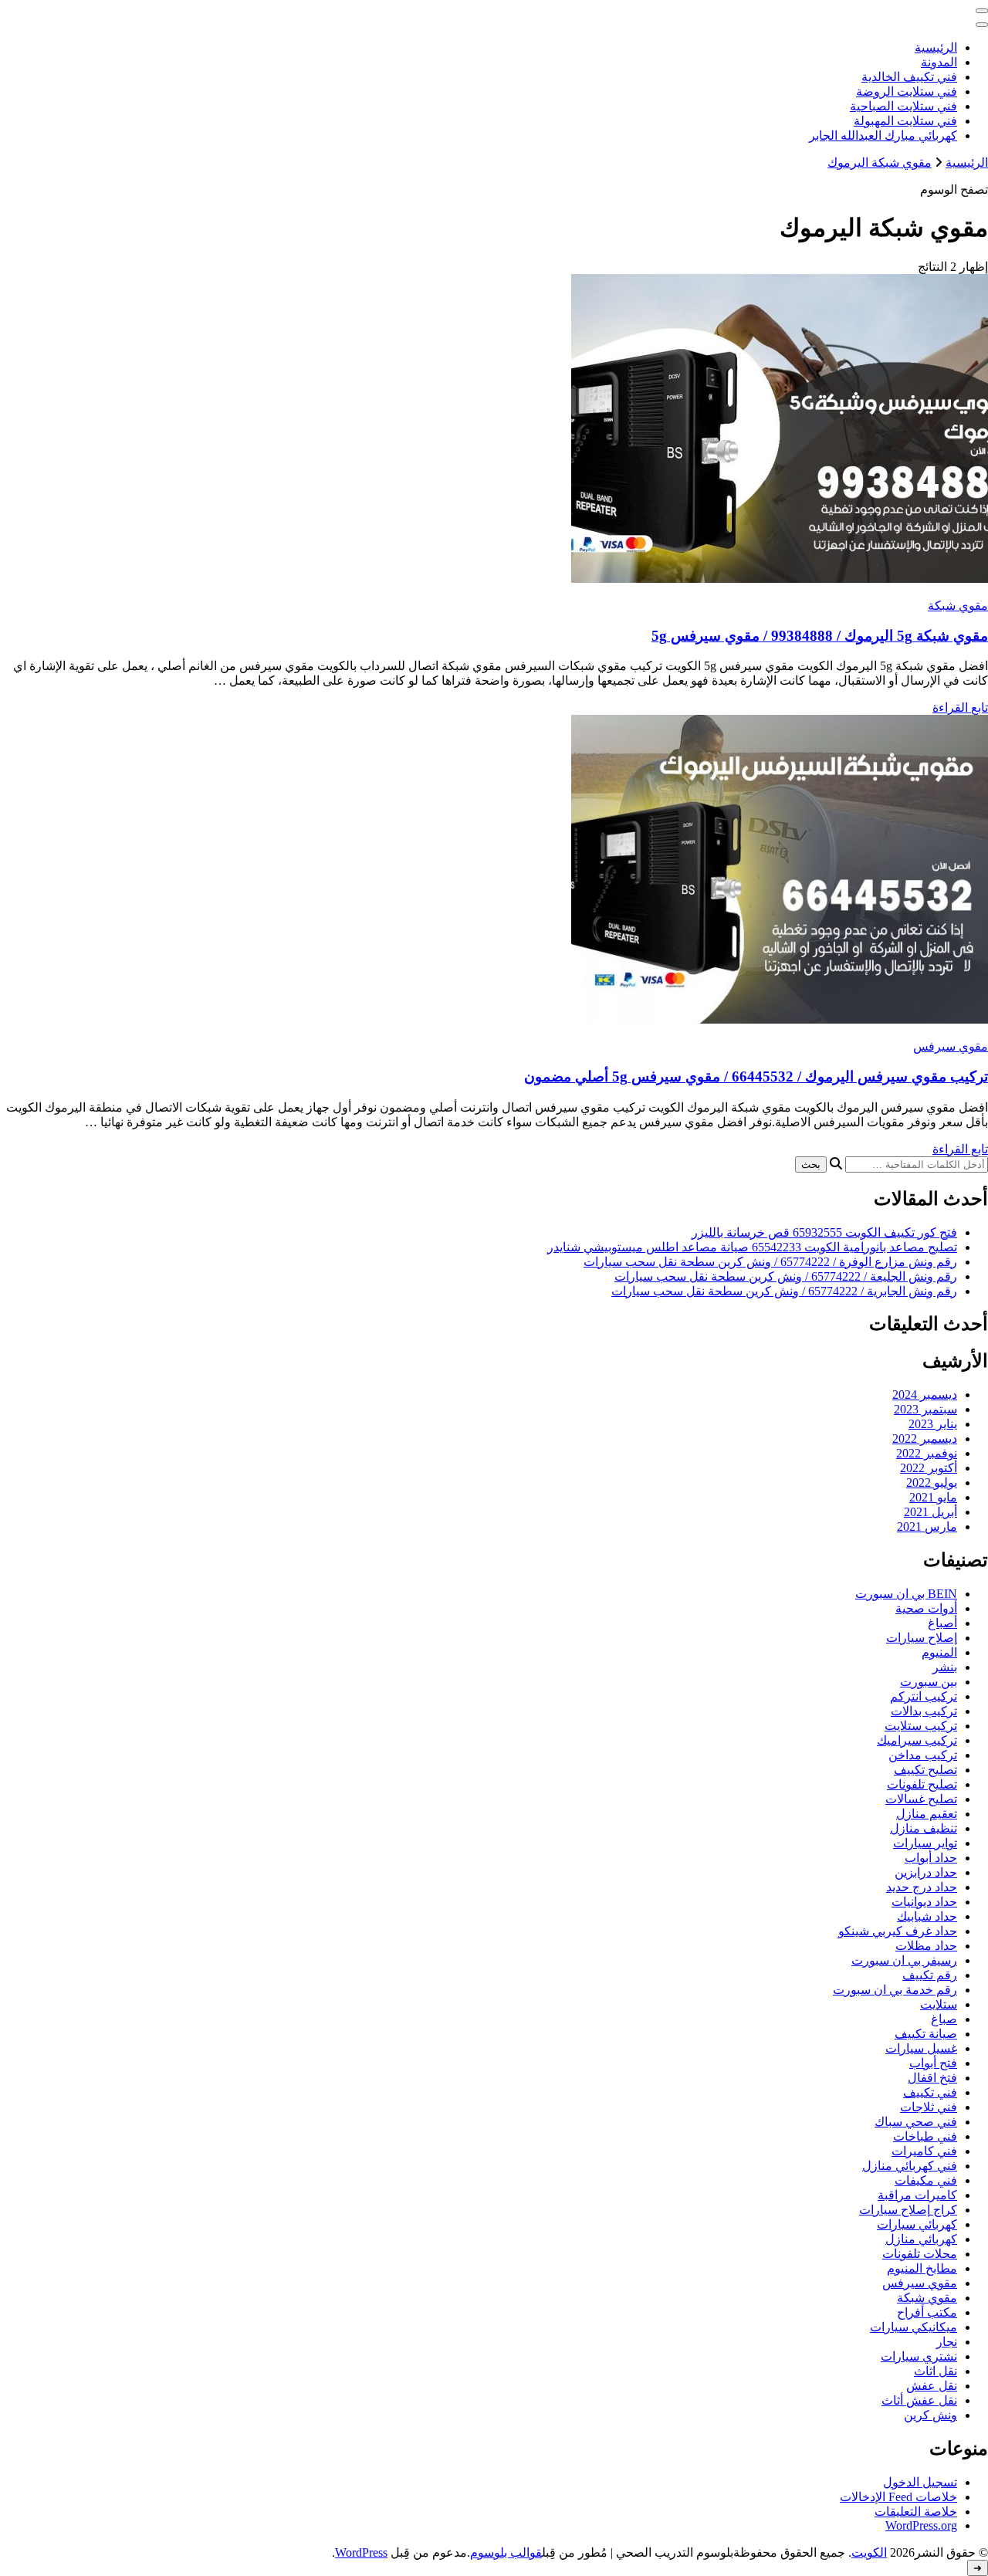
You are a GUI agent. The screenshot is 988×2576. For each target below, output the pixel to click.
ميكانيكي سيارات (914, 2327)
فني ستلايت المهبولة (905, 121)
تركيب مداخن (923, 1755)
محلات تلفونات (920, 2254)
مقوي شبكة (958, 606)
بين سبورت (929, 1682)
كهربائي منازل (921, 2239)
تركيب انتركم (924, 1696)
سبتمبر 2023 (925, 1409)
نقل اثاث (936, 2371)
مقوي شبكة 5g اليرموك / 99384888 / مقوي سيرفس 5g (820, 636)
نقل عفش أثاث (919, 2400)
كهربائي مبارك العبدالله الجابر (883, 135)
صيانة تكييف (926, 2034)
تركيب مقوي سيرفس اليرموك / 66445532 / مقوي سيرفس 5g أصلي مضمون (756, 1076)
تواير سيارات (925, 1843)
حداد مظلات (926, 1946)
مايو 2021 (933, 1497)
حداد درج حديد (922, 1887)
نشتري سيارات (919, 2356)
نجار (947, 2342)
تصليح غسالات (921, 1799)
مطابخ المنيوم (922, 2268)
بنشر (945, 1667)
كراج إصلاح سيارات (908, 2210)
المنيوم (939, 1652)
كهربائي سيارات (917, 2224)
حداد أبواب (931, 1858)
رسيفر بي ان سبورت (904, 1960)
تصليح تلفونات (922, 1784)
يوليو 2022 (932, 1483)
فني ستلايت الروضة (907, 91)
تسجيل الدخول (920, 2482)
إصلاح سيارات (922, 1638)
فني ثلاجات (929, 2107)
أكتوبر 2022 (929, 1468)
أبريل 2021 (930, 1512)
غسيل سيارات (921, 2048)
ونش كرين (930, 2415)
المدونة (939, 62)
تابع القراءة (960, 707)
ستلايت (939, 2004)
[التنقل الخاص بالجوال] (982, 11)
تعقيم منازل (927, 1814)
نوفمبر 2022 (927, 1453)
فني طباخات (925, 2136)
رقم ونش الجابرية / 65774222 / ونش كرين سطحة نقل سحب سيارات (784, 1291)
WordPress (361, 2552)
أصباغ (942, 1623)
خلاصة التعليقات (916, 2512)
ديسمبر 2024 (925, 1395)
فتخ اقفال (932, 2078)
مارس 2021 (927, 1527)
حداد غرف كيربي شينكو (898, 1931)
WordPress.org (921, 2525)
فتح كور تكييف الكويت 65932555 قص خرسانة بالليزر (824, 1232)
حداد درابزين (926, 1872)
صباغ (944, 2019)
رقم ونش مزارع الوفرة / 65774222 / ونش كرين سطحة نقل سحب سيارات (770, 1262)
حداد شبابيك (927, 1916)
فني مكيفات (926, 2180)
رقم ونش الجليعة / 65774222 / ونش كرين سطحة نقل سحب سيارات (786, 1276)
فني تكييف (930, 2092)
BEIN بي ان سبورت (906, 1594)
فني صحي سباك (916, 2122)
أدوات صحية (926, 1608)
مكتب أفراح (927, 2312)
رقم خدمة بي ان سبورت (895, 1990)
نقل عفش (932, 2386)
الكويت (869, 2552)
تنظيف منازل (924, 1828)
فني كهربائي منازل (910, 2166)
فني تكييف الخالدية (909, 77)
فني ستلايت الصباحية (903, 106)
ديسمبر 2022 (925, 1439)
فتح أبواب (933, 2063)
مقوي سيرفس (951, 1046)
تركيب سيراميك (917, 1740)
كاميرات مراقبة (917, 2195)
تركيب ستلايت (921, 1726)
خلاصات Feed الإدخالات (898, 2497)
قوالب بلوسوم (506, 2552)
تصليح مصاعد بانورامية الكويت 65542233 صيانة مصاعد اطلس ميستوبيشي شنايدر (752, 1247)
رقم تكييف (930, 1975)
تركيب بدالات (924, 1711)
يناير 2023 (933, 1424)
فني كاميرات (924, 2151)
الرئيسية (936, 47)
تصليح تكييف (925, 1770)
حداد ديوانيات (924, 1902)
